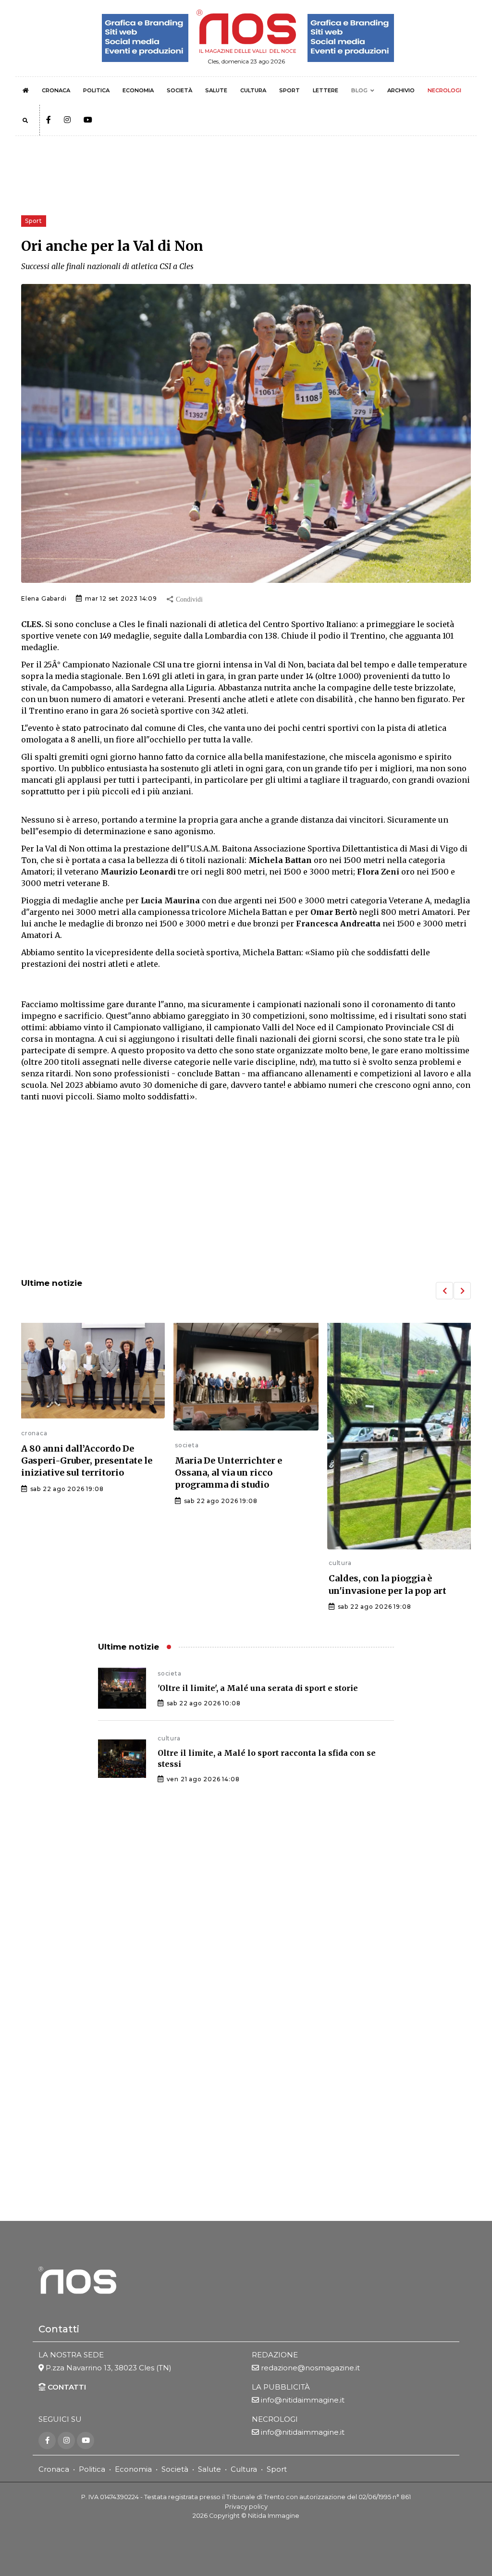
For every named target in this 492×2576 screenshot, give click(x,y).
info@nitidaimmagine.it (303, 2400)
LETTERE (326, 90)
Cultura (244, 2469)
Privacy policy (246, 2507)
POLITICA (96, 90)
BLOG (359, 90)
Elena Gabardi (44, 598)
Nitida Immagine (274, 2516)
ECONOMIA (138, 90)
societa (33, 1445)
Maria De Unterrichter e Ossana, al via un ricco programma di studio (75, 1473)
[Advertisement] (246, 1191)
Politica (92, 2469)
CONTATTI (66, 2387)
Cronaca (54, 2469)
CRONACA (56, 90)
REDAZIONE (275, 2355)
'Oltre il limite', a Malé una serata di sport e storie (258, 1688)
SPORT (289, 90)
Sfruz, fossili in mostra (380, 1480)
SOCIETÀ (179, 90)
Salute (209, 2469)
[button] (444, 1291)
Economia (133, 2469)
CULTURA (253, 90)
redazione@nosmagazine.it (310, 2368)
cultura (186, 1563)
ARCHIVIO (401, 90)
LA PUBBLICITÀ (281, 2387)
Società (175, 2469)
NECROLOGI (444, 90)
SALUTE (216, 90)
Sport (277, 2469)
